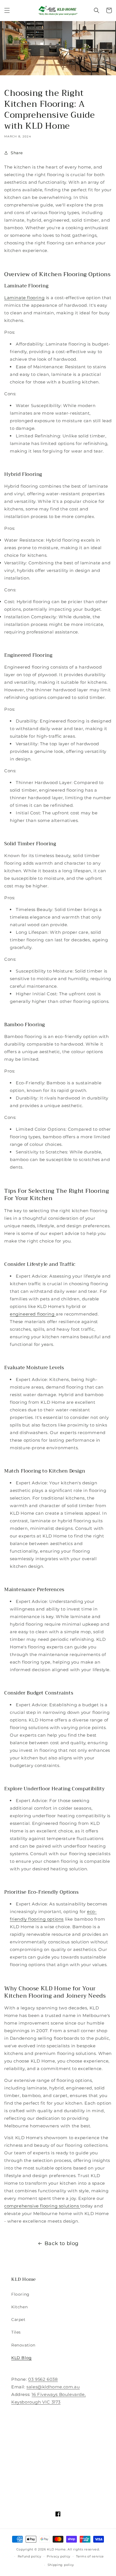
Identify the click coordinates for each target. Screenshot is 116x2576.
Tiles (16, 2332)
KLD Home (56, 2549)
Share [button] (17, 153)
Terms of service (90, 2556)
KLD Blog (22, 2358)
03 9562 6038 (43, 2379)
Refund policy (30, 2556)
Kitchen (19, 2307)
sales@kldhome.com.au (53, 2387)
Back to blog (62, 2243)
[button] (7, 10)
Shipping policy (61, 2565)
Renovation (23, 2345)
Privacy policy (59, 2556)
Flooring (20, 2294)
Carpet (18, 2320)
